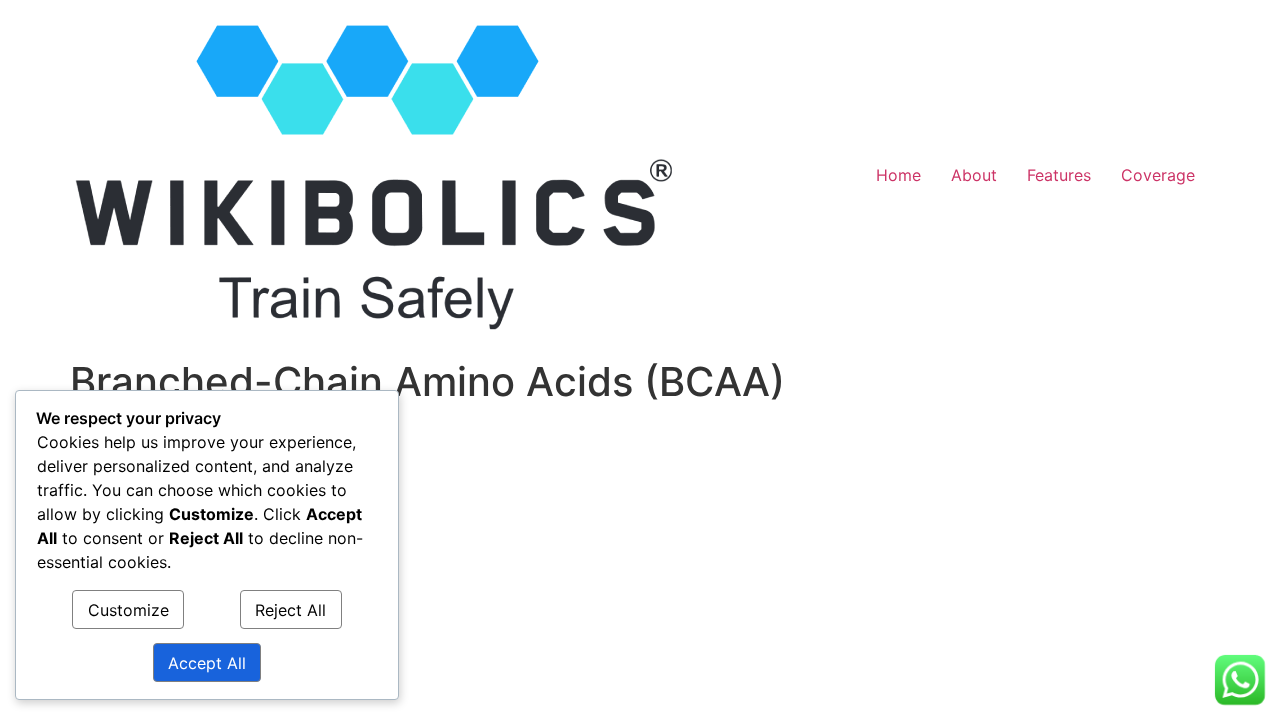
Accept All (207, 663)
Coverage (1158, 175)
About (974, 175)
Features (1059, 175)
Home (898, 175)
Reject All (290, 610)
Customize (128, 610)
